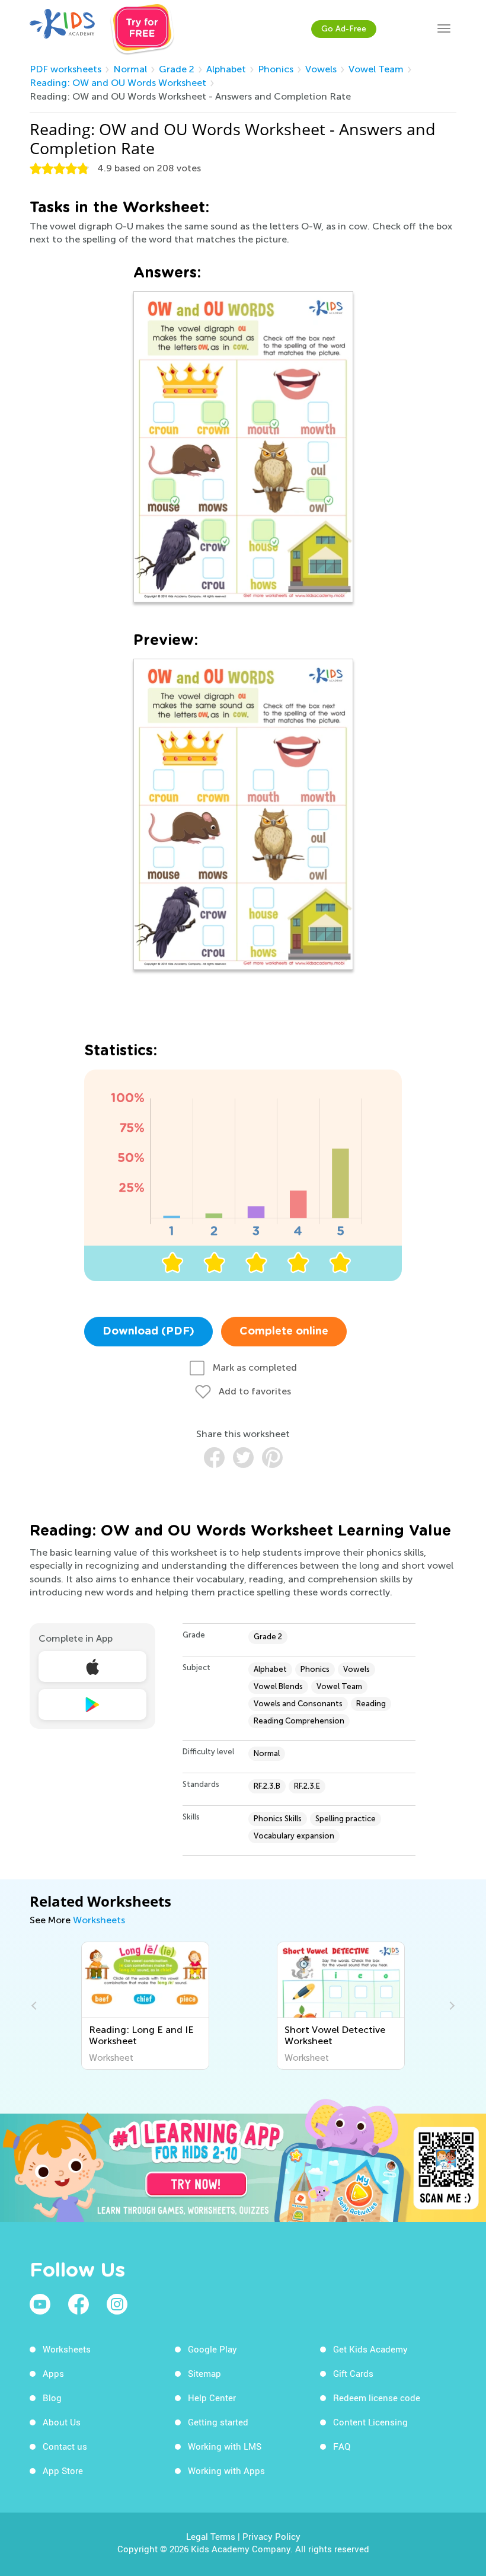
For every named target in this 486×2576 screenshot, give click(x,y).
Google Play (212, 2349)
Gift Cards (353, 2373)
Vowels (321, 69)
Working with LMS (225, 2446)
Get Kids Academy (370, 2349)
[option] (145, 2006)
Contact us (65, 2446)
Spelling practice (346, 1819)
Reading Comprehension (299, 1721)
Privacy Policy (271, 2536)
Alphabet (226, 69)
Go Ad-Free (344, 29)
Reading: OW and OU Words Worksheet (118, 83)
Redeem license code (377, 2398)
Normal (130, 69)
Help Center (212, 2398)
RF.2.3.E (307, 1786)
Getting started (218, 2422)
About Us (62, 2422)
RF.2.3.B (267, 1786)
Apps (53, 2373)
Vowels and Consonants (298, 1704)
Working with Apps (226, 2470)
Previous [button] (36, 2006)
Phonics (276, 69)
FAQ (342, 2446)
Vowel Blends (278, 1686)
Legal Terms (211, 2536)
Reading (371, 1704)
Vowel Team (376, 69)
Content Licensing (370, 2422)
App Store (63, 2470)
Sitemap (204, 2373)
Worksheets (99, 1920)
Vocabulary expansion (294, 1836)
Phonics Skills (278, 1819)
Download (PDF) (148, 1332)
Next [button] (450, 2006)
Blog (52, 2398)
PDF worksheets (65, 69)
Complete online (284, 1332)
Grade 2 (177, 69)
